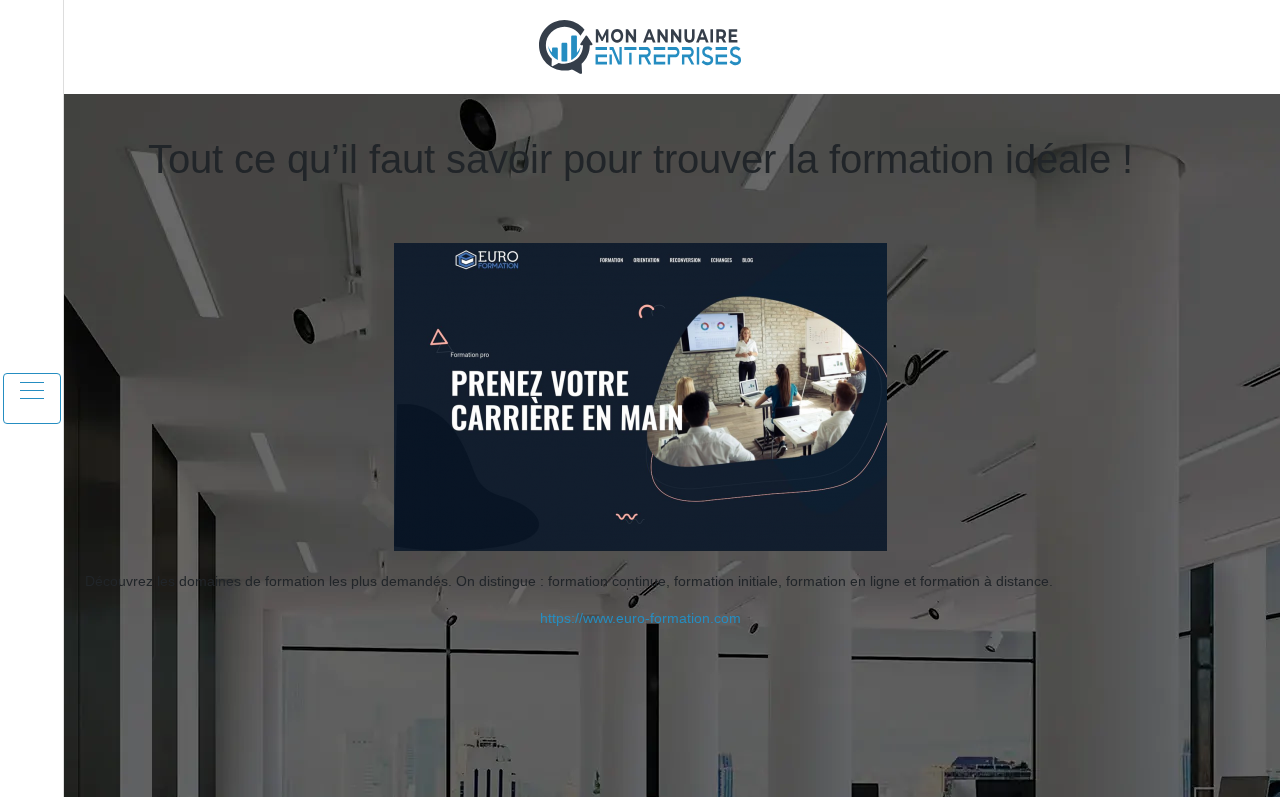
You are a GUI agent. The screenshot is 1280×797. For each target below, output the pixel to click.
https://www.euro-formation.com (640, 618)
